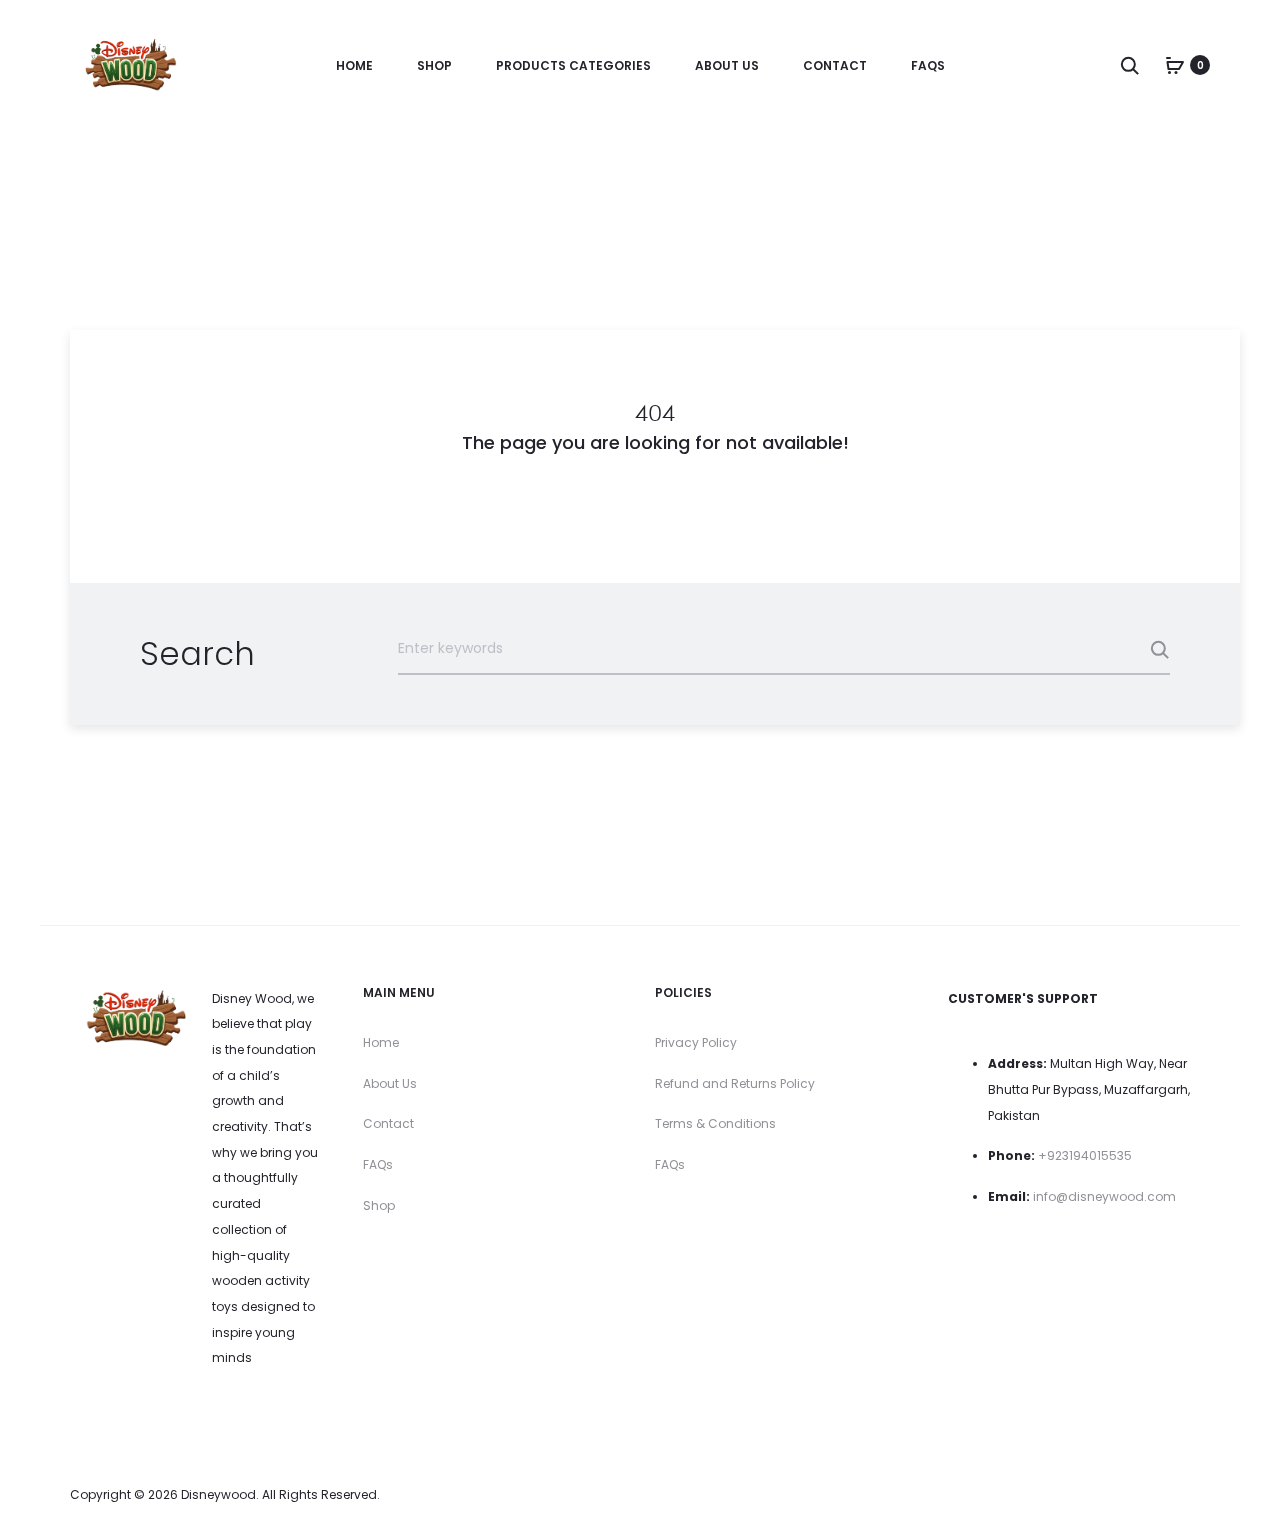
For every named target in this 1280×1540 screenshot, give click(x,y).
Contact (835, 65)
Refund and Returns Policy (735, 1083)
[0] (1175, 65)
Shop (434, 65)
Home (354, 65)
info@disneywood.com (1104, 1196)
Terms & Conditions (715, 1123)
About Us (727, 65)
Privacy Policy (696, 1042)
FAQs (928, 65)
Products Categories (573, 65)
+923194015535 (1085, 1155)
